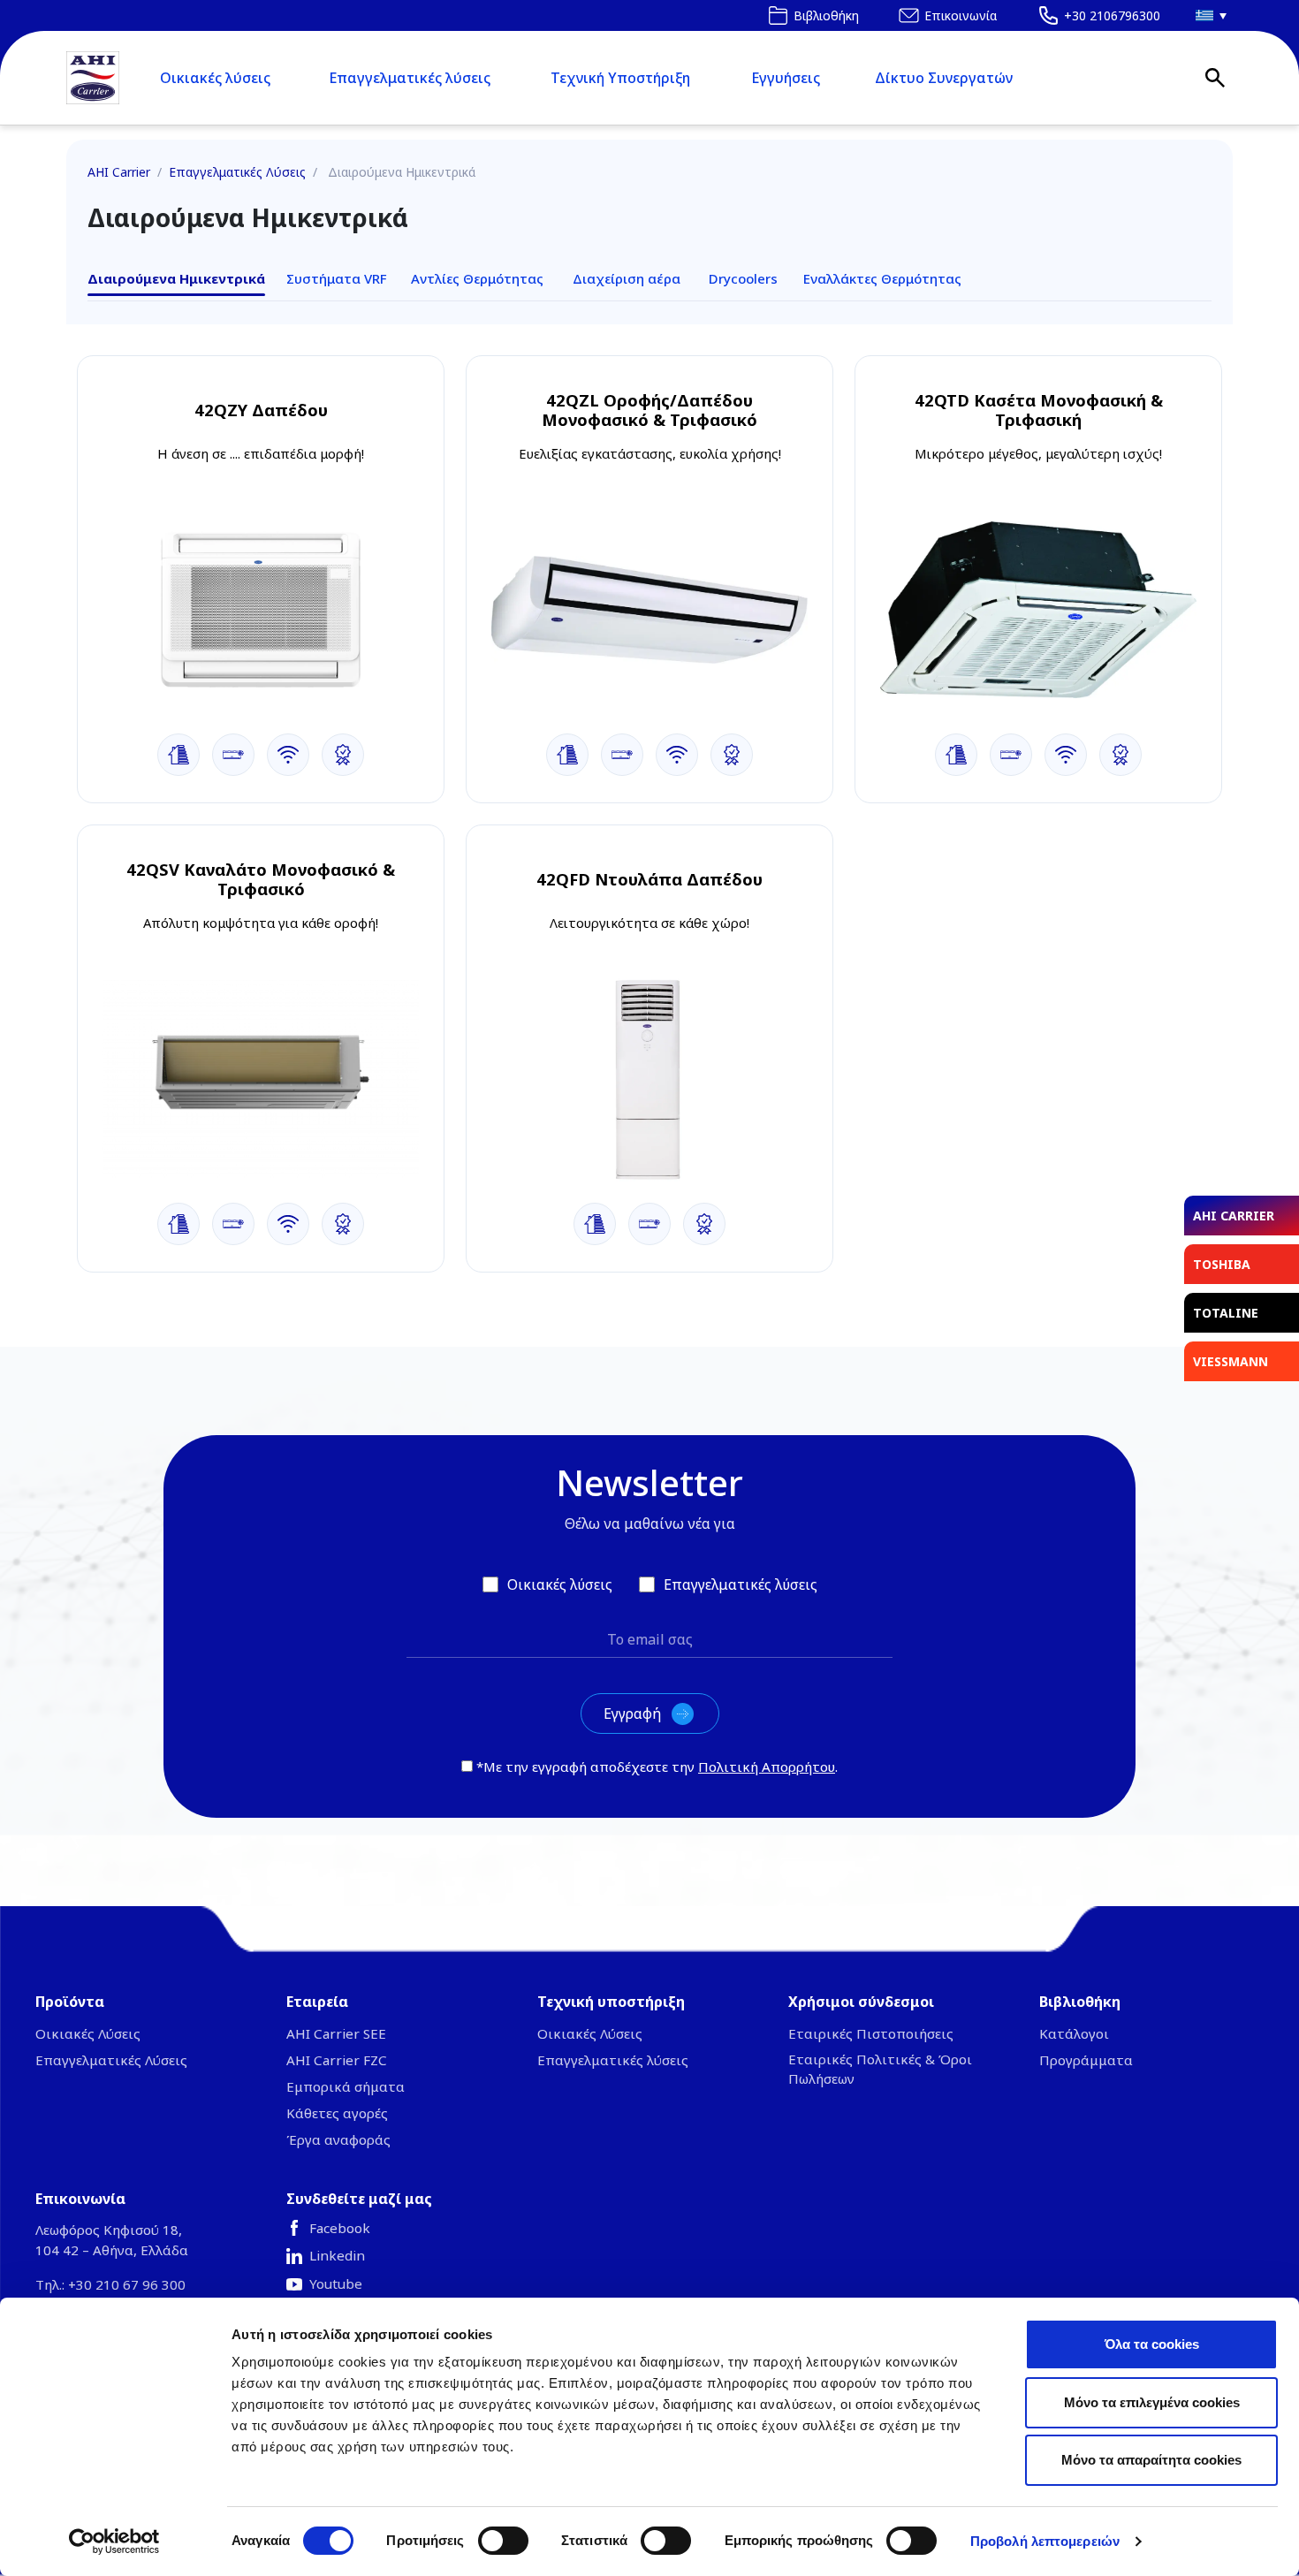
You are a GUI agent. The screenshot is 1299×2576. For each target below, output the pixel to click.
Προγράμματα (1086, 2060)
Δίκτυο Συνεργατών (944, 78)
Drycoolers (743, 278)
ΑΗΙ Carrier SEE (336, 2033)
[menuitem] (1206, 15)
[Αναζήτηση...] (1215, 78)
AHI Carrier (119, 172)
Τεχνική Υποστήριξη (620, 78)
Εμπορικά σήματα (346, 2086)
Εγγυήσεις (786, 78)
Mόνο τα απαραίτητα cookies (1151, 2460)
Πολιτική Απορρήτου (767, 1767)
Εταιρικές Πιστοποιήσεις (871, 2033)
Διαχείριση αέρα (627, 278)
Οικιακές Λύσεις (88, 2033)
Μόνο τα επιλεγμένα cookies (1152, 2402)
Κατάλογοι (1074, 2033)
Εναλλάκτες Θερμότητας (882, 278)
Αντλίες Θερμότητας (477, 278)
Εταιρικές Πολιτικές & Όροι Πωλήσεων (880, 2069)
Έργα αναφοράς (338, 2139)
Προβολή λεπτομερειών (1045, 2541)
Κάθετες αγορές (337, 2113)
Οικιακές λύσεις (215, 78)
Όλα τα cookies (1152, 2344)
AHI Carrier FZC (337, 2060)
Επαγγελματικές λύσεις (410, 78)
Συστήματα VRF (337, 278)
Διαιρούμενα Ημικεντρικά (176, 278)
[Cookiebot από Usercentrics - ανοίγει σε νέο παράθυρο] (114, 2542)
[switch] (503, 2541)
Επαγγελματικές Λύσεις (237, 172)
